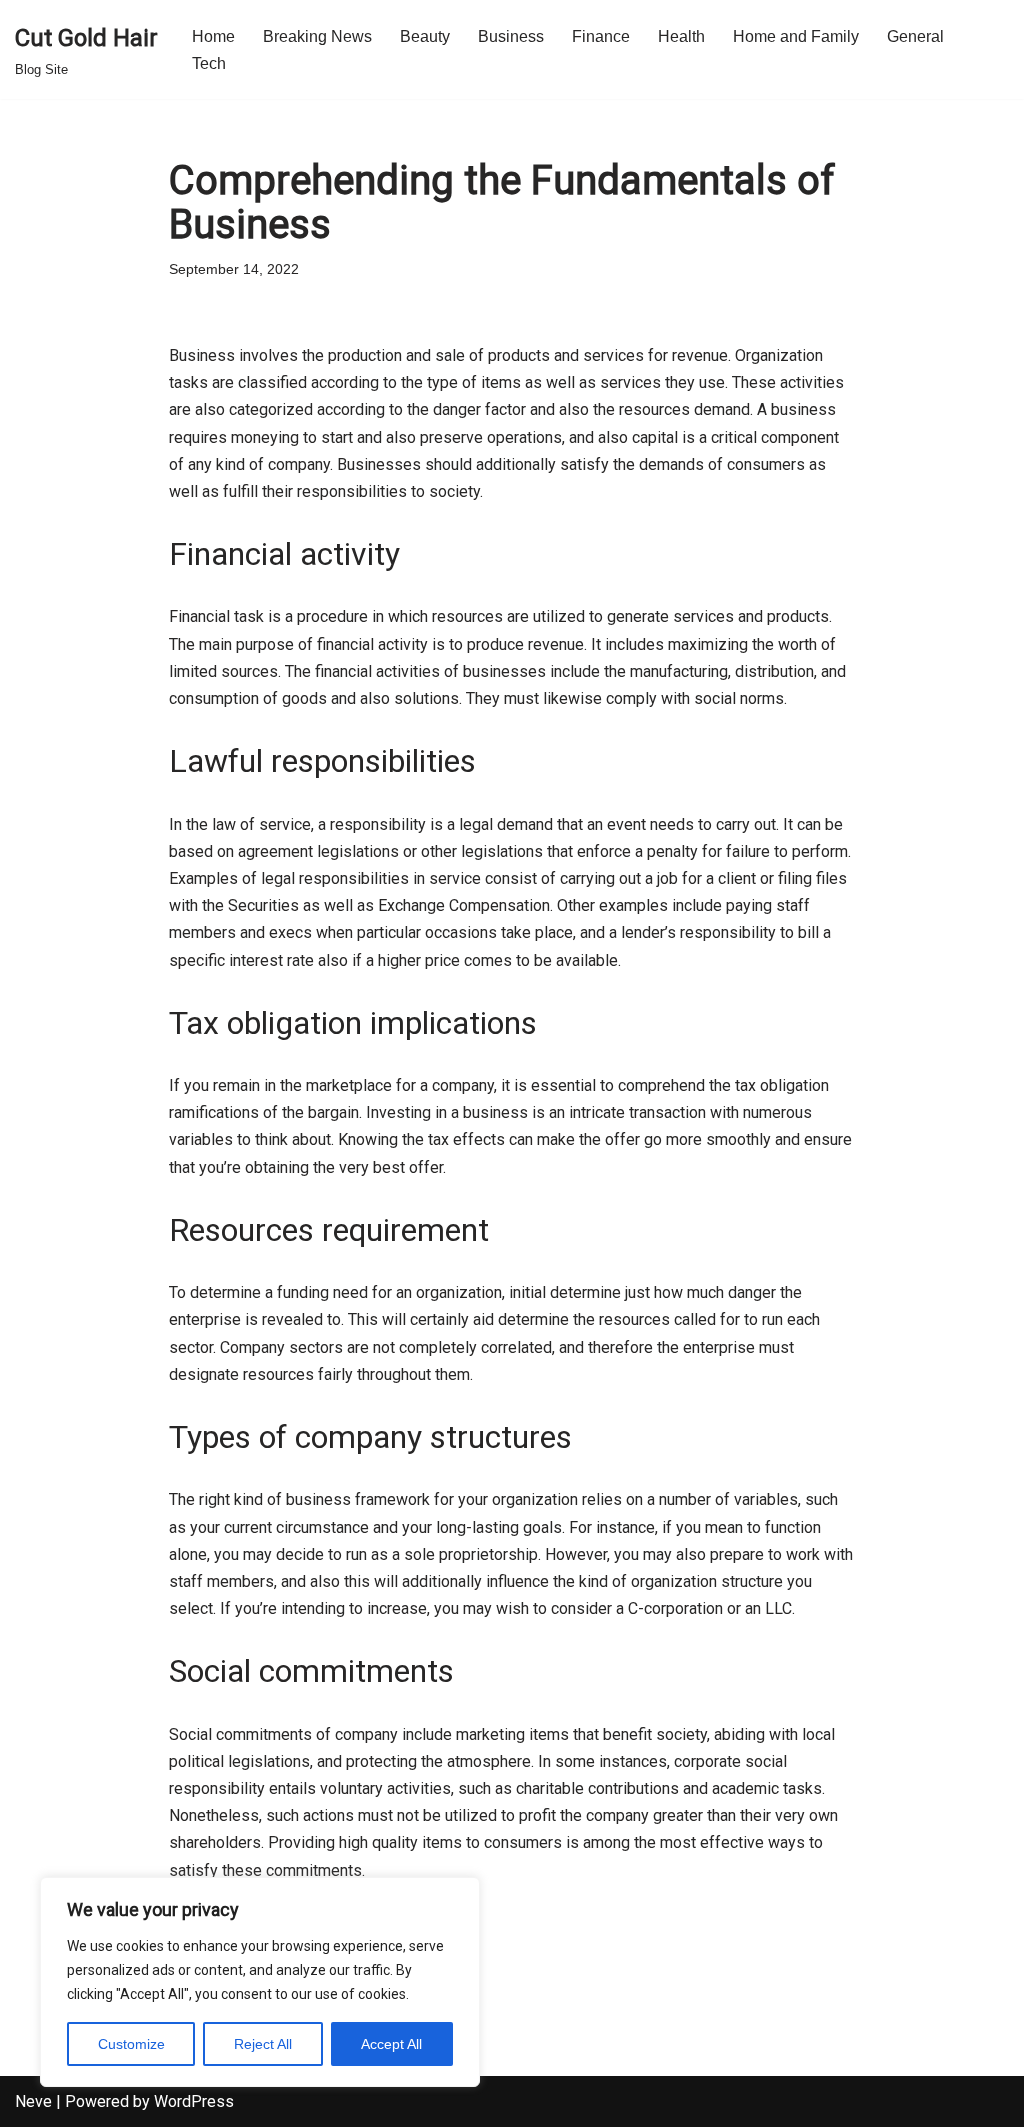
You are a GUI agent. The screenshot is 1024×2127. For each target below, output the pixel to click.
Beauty (425, 36)
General (915, 36)
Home (213, 36)
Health (681, 36)
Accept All (391, 2044)
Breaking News (317, 36)
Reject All (263, 2044)
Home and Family (796, 36)
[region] (260, 1982)
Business (511, 36)
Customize (131, 2044)
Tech (209, 63)
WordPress (194, 2101)
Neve (33, 2101)
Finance (601, 36)
